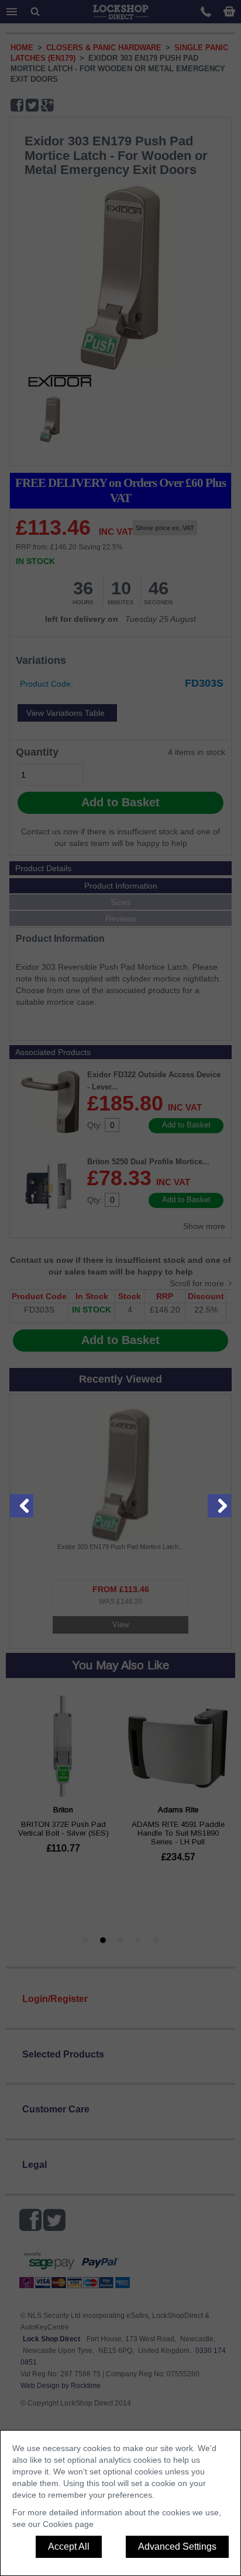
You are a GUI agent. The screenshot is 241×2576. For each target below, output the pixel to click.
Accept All (69, 2547)
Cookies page (68, 2524)
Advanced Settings (177, 2547)
